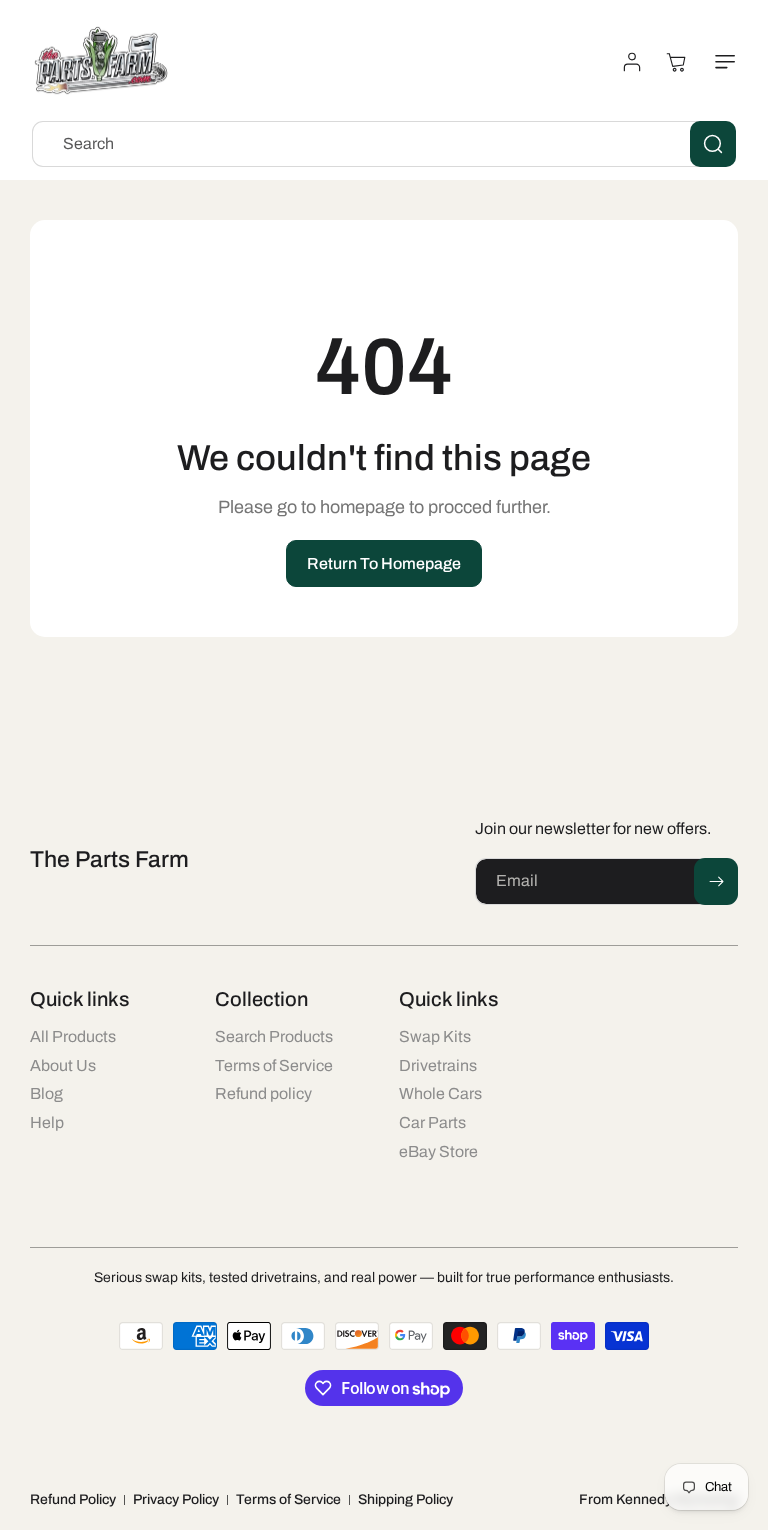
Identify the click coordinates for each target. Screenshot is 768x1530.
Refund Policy (73, 1499)
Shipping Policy (405, 1499)
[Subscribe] (716, 881)
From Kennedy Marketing (658, 1499)
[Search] (713, 144)
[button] (721, 62)
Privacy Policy (176, 1499)
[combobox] (384, 144)
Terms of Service (288, 1499)
